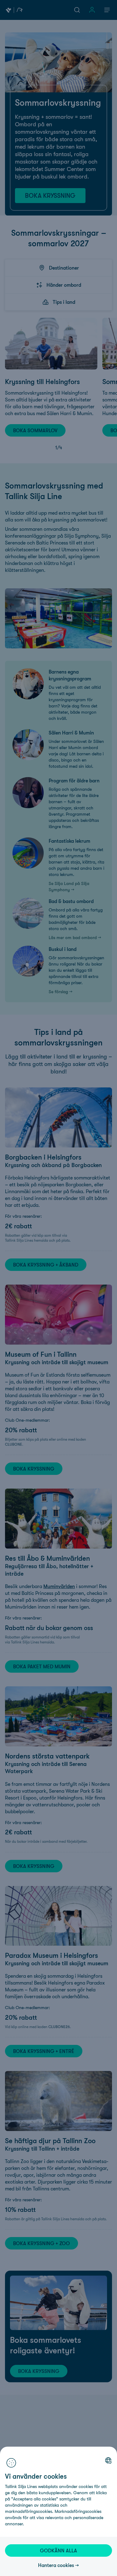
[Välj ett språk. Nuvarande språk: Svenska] (108, 2460)
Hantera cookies (56, 2565)
